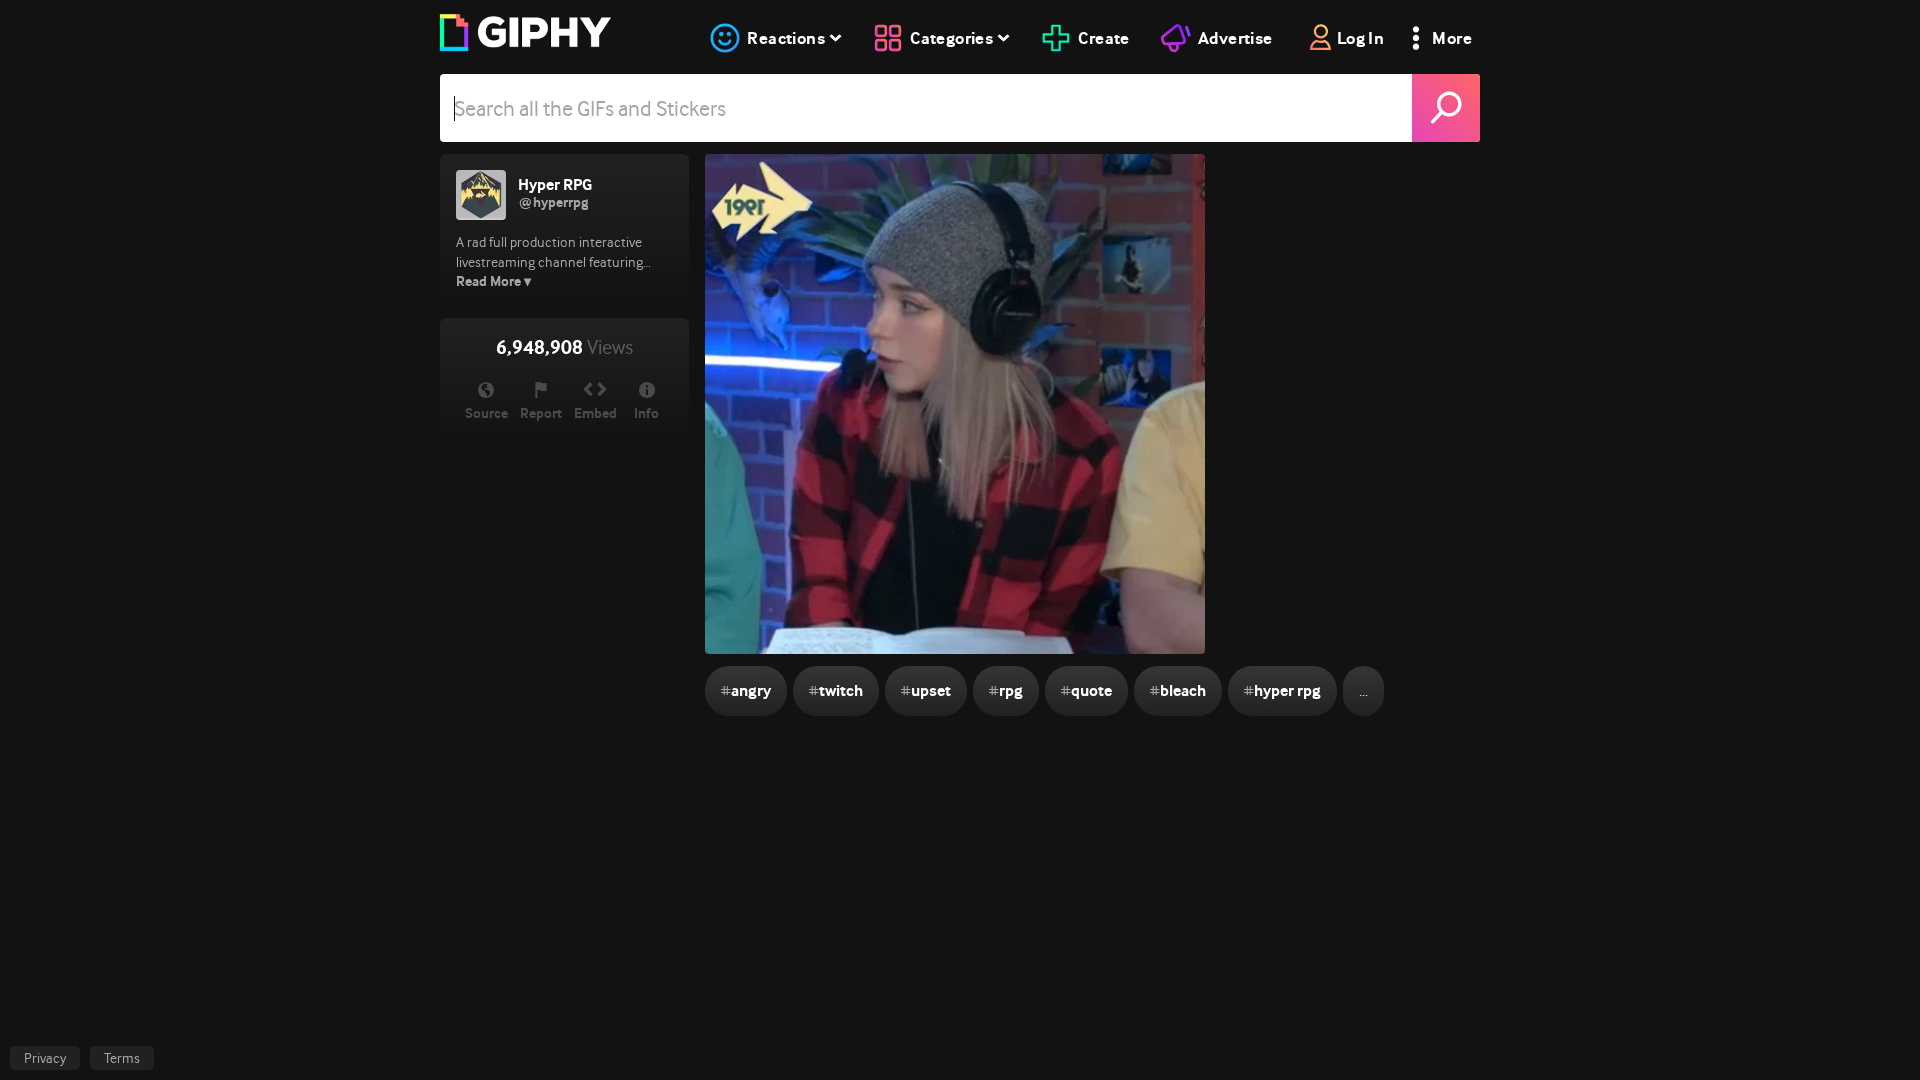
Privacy (45, 1058)
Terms (122, 1058)
